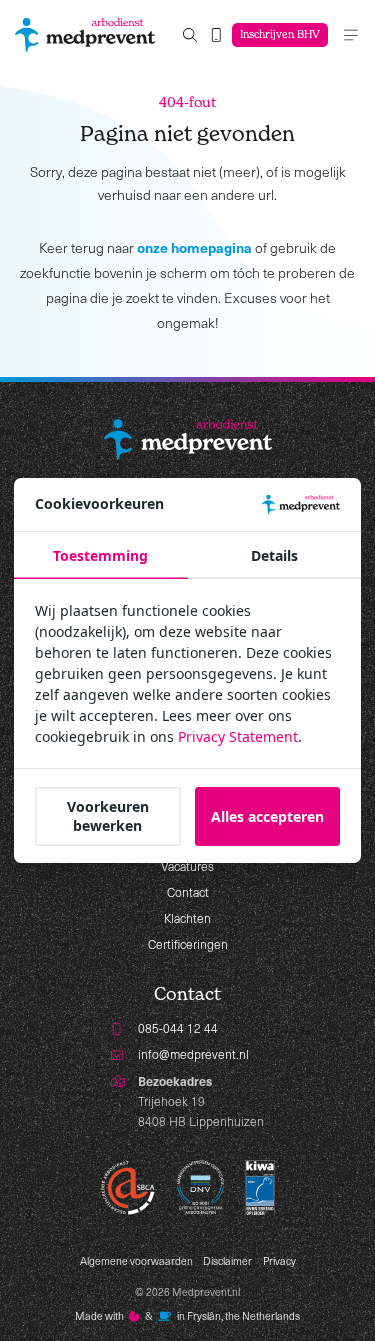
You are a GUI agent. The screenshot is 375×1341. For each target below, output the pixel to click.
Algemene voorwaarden (136, 1261)
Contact (188, 892)
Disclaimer (227, 1261)
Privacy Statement (238, 736)
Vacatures (187, 866)
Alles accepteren (267, 816)
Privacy (279, 1261)
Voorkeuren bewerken (108, 816)
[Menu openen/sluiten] (351, 35)
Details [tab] (274, 555)
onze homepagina (194, 247)
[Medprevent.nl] (85, 35)
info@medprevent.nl (193, 1054)
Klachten (187, 918)
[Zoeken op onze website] (190, 35)
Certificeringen (188, 944)
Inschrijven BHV (280, 34)
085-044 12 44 (178, 1028)
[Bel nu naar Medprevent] (216, 35)
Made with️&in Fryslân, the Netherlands (187, 1316)
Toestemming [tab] (100, 555)
